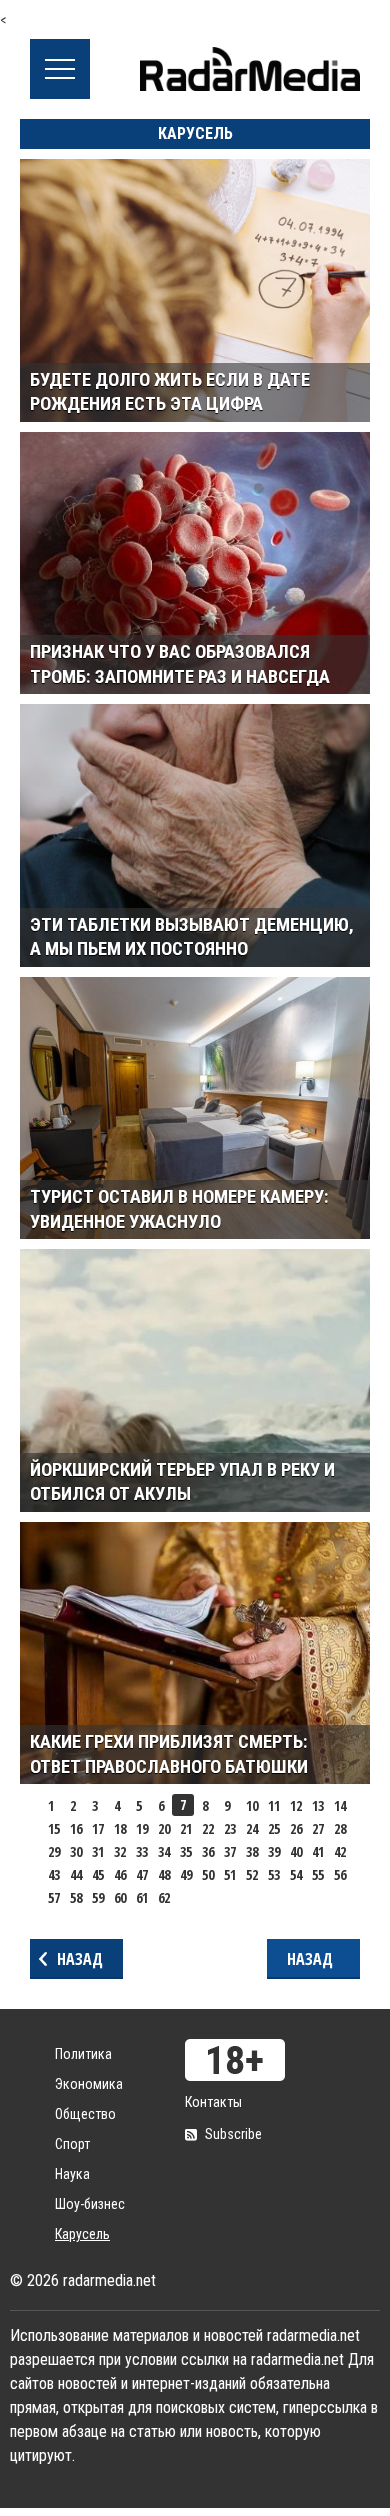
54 (296, 1874)
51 (230, 1874)
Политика (83, 2054)
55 (318, 1874)
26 (296, 1828)
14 (340, 1805)
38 (252, 1851)
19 (142, 1828)
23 (230, 1828)
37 (230, 1851)
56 (340, 1874)
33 (142, 1851)
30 (76, 1851)
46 (120, 1874)
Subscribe (233, 2134)
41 (318, 1851)
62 (164, 1897)
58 (76, 1897)
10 (252, 1805)
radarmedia (250, 69)
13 (318, 1805)
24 (252, 1828)
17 (98, 1828)
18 (120, 1828)
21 (186, 1828)
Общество (85, 2114)
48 (164, 1874)
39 (274, 1851)
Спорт (72, 2144)
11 (274, 1805)
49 (186, 1874)
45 (98, 1874)
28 (340, 1828)
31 (98, 1851)
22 (208, 1828)
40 (296, 1851)
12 (296, 1805)
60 (120, 1897)
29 (54, 1851)
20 (164, 1828)
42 (340, 1851)
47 (142, 1874)
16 (76, 1828)
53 (274, 1874)
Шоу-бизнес (90, 2204)
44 (76, 1874)
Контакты (213, 2102)
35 (186, 1851)
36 (208, 1851)
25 (274, 1828)
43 (54, 1874)
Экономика (89, 2084)
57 (54, 1897)
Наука (72, 2174)
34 (164, 1851)
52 (252, 1874)
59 (98, 1897)
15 (54, 1828)
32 (120, 1851)
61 (142, 1897)
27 (318, 1828)
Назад (80, 1959)
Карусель (82, 2234)
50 (208, 1874)
